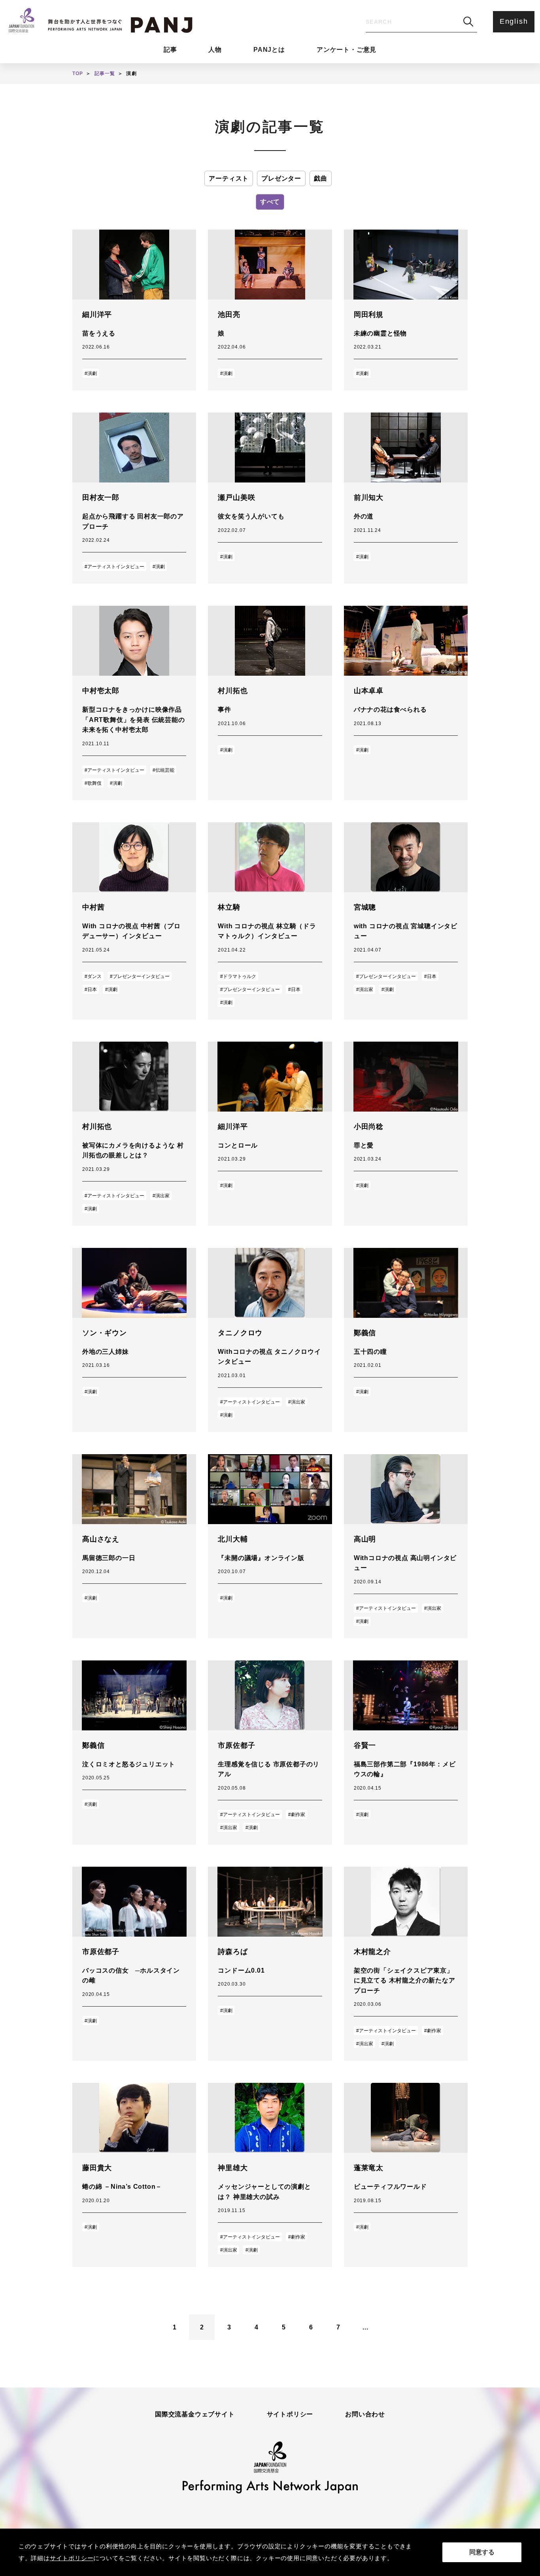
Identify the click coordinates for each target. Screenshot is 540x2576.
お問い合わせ (365, 2414)
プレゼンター (281, 178)
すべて (270, 202)
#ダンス (93, 976)
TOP (78, 73)
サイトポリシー (290, 2414)
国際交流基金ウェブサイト (195, 2414)
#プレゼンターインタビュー (140, 976)
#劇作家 (297, 1815)
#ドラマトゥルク (238, 976)
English (514, 21)
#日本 (91, 989)
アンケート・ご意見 (346, 50)
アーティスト (229, 178)
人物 (215, 50)
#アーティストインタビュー (114, 567)
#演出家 (365, 989)
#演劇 (91, 373)
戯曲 (321, 178)
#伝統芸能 (163, 770)
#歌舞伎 (93, 783)
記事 (170, 50)
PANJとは (269, 50)
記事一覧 (105, 73)
